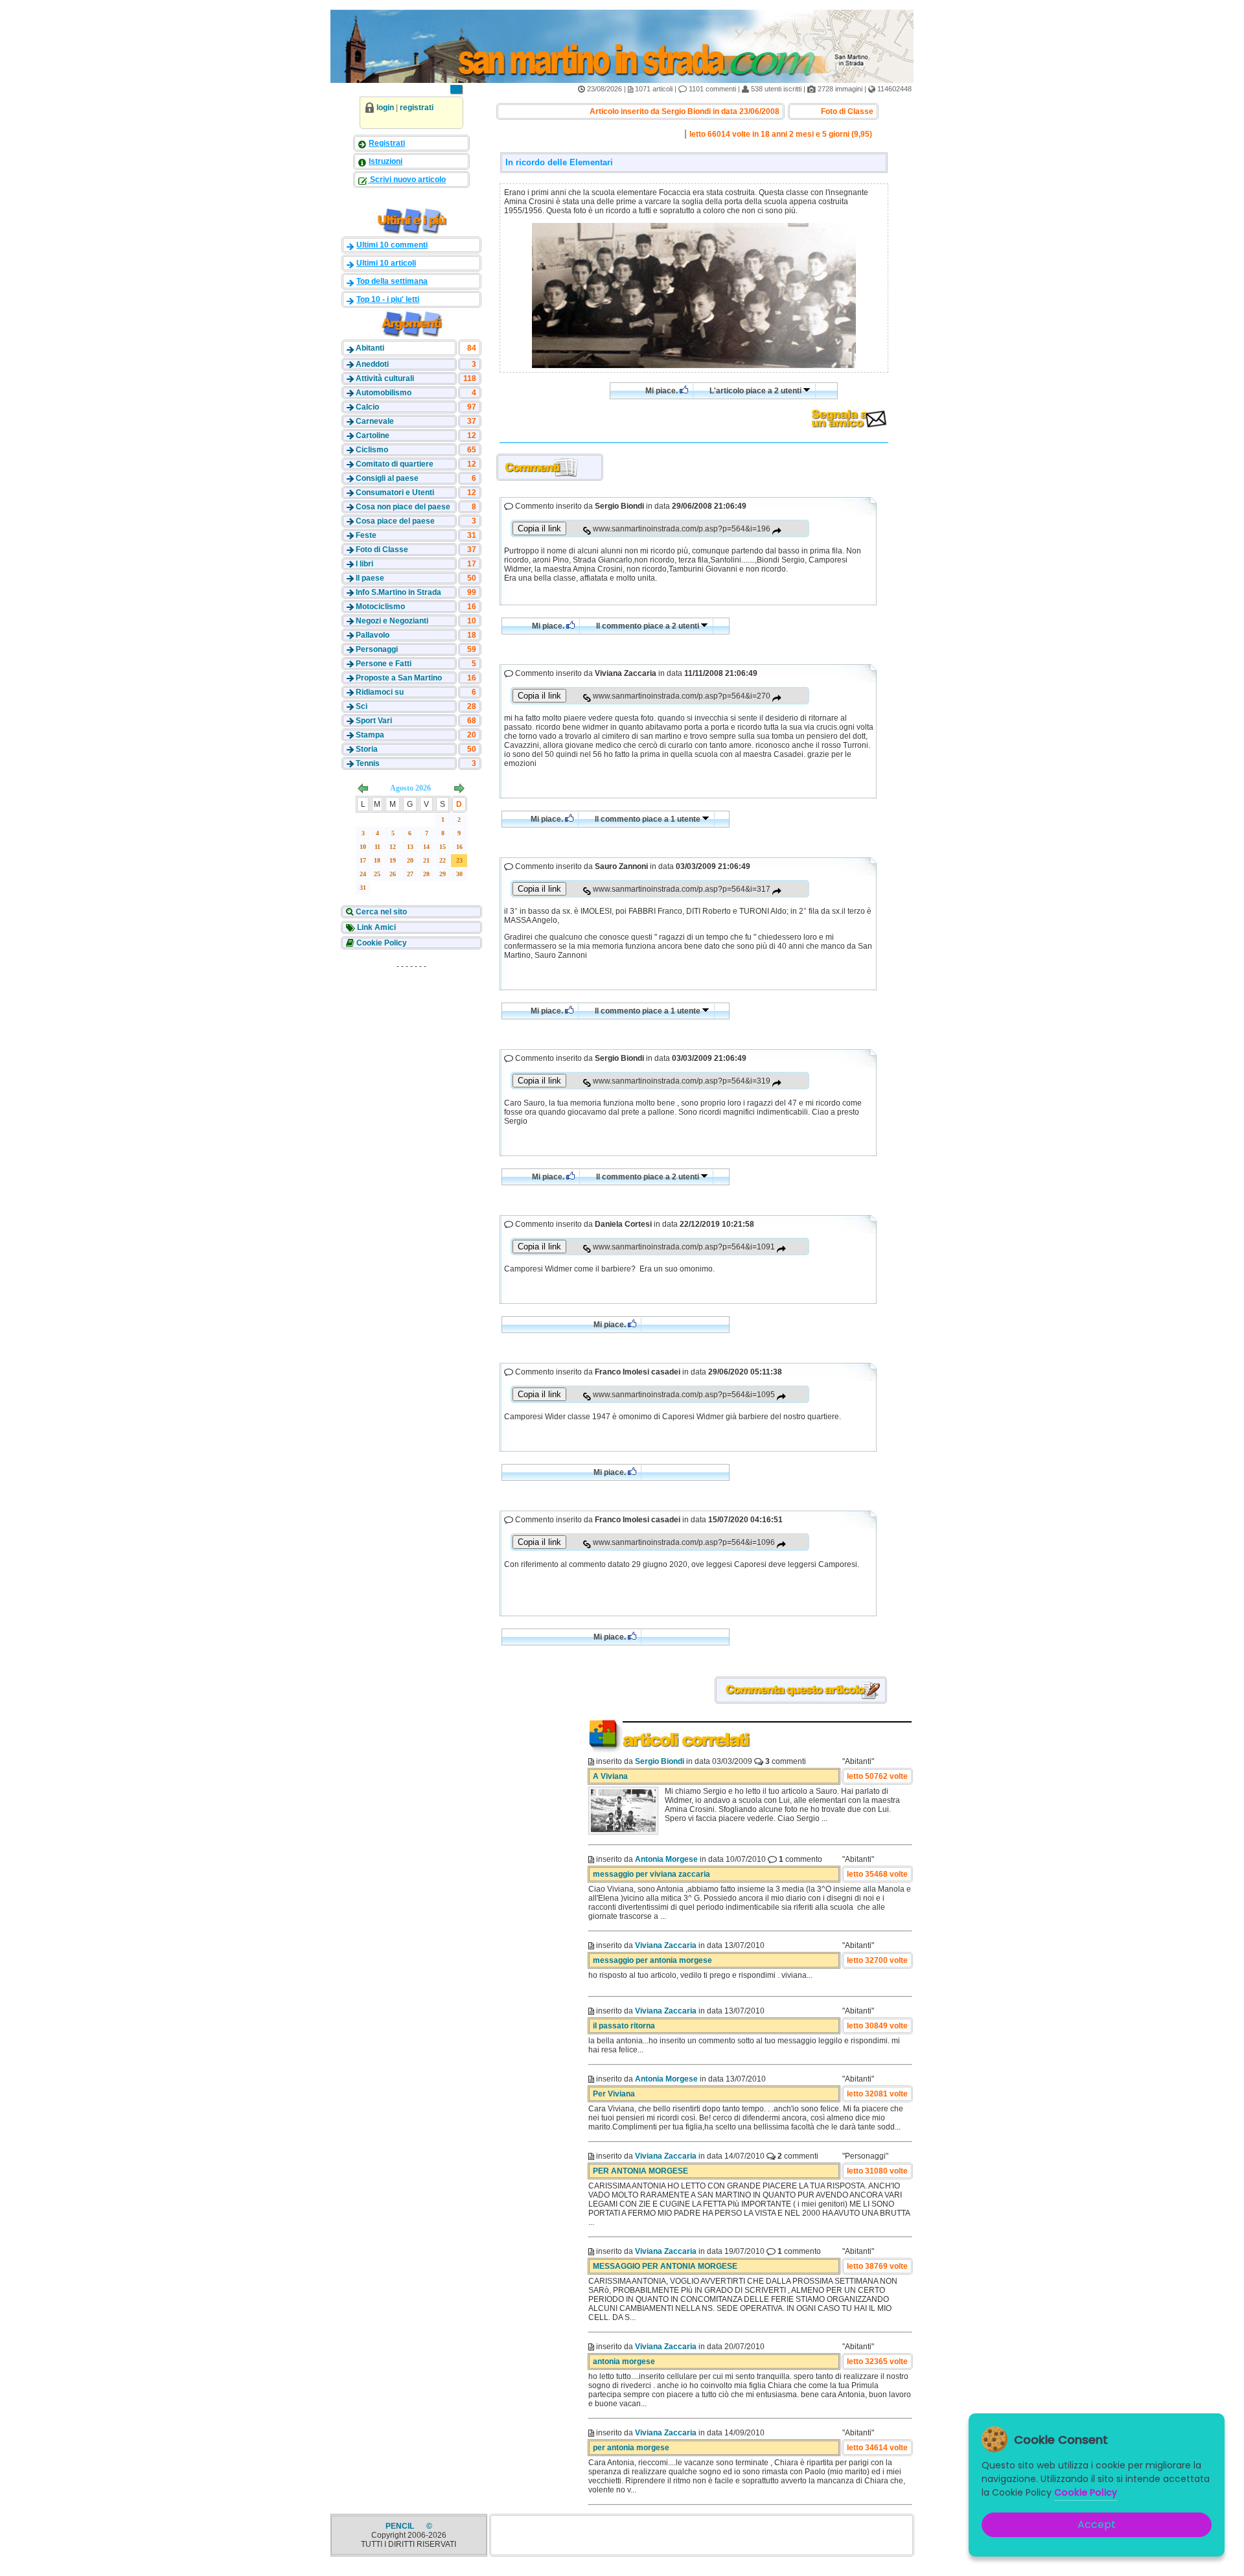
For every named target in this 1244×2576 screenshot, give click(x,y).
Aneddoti (372, 364)
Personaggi (377, 649)
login (385, 108)
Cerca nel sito (380, 912)
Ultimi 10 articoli (386, 263)
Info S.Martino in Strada (398, 592)
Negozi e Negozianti (392, 621)
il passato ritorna (624, 2026)
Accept (1097, 2524)
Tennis (368, 763)
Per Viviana (614, 2094)
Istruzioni (386, 161)
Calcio (367, 407)
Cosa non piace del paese (403, 507)
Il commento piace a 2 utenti (649, 626)
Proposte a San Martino (399, 678)
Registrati (387, 143)
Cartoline (373, 435)
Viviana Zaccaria (666, 1945)
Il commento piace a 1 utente (649, 819)
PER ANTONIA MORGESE (640, 2171)
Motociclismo (380, 607)
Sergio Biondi (660, 1761)
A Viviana (610, 1776)
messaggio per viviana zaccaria (651, 1874)
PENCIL (401, 2526)
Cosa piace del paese (395, 521)
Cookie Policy (381, 943)
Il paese (370, 578)
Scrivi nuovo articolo (407, 180)
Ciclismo (372, 450)
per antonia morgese (631, 2448)
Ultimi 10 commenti (392, 245)
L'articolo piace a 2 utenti (756, 391)
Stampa (370, 735)
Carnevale (375, 421)
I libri (364, 564)
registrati (417, 108)
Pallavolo (373, 635)
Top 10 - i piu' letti (388, 299)
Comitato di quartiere (395, 464)
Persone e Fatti (384, 664)
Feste (366, 535)
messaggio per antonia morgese (652, 1960)
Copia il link (539, 528)
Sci (362, 706)
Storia (367, 749)
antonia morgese (624, 2361)
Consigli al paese (387, 478)
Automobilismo (384, 393)
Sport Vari (374, 721)
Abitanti (370, 348)
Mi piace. (662, 391)
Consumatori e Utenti (395, 493)
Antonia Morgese (666, 1859)
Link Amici (375, 927)
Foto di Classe (382, 550)
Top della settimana (392, 281)
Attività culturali (385, 378)
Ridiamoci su (380, 692)
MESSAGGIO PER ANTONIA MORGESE (665, 2266)
